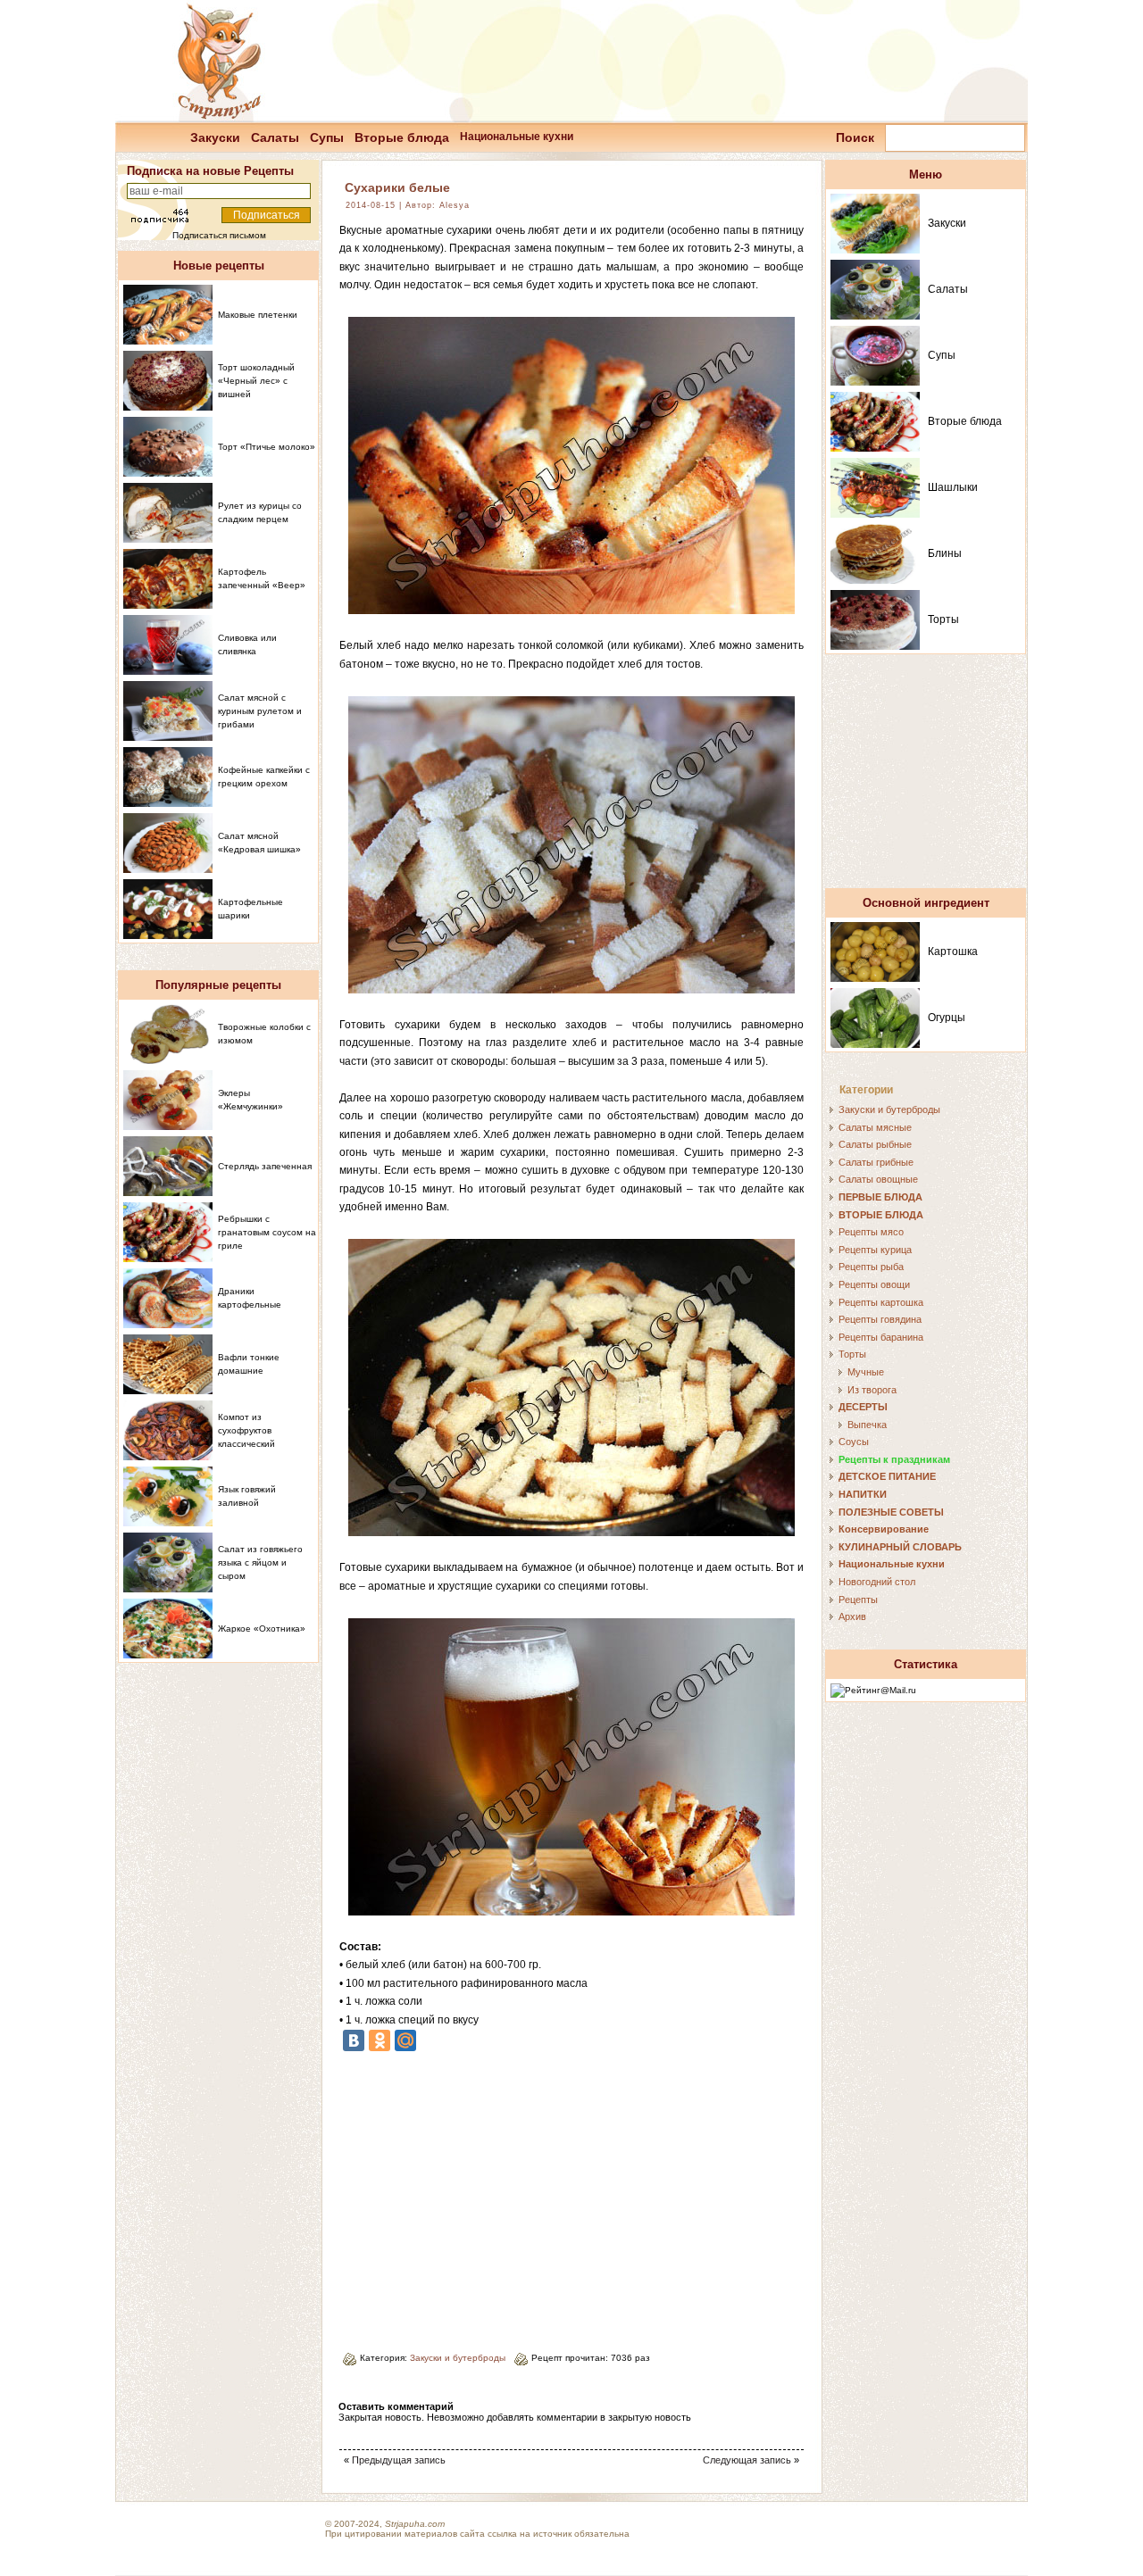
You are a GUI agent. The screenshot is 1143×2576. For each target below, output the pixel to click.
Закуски (215, 137)
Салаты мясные (875, 1127)
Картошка (953, 951)
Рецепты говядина (880, 1319)
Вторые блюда (402, 137)
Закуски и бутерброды (458, 2358)
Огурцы (947, 1018)
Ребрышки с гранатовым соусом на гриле (267, 1232)
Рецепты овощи (874, 1284)
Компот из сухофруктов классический (246, 1430)
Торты (943, 619)
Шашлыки (953, 487)
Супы (327, 137)
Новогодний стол (877, 1582)
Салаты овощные (878, 1179)
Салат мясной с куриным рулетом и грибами (260, 711)
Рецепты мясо (871, 1232)
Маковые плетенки (258, 315)
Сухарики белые (397, 187)
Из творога (872, 1390)
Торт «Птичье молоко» (267, 447)
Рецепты (858, 1600)
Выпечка (867, 1425)
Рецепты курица (875, 1250)
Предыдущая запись (399, 2460)
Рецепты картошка (881, 1302)
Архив (852, 1616)
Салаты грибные (876, 1162)
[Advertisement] (489, 2195)
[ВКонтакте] (354, 2040)
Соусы (854, 1442)
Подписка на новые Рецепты (210, 171)
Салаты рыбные (875, 1144)
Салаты (275, 137)
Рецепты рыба (871, 1267)
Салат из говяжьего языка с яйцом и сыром (260, 1562)
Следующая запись (747, 2460)
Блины (945, 553)
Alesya (455, 205)
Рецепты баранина (881, 1337)
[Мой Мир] (405, 2040)
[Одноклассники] (380, 2040)
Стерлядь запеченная (265, 1166)
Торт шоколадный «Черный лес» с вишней (256, 381)
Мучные (866, 1372)
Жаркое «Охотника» (262, 1629)
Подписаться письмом (219, 235)
